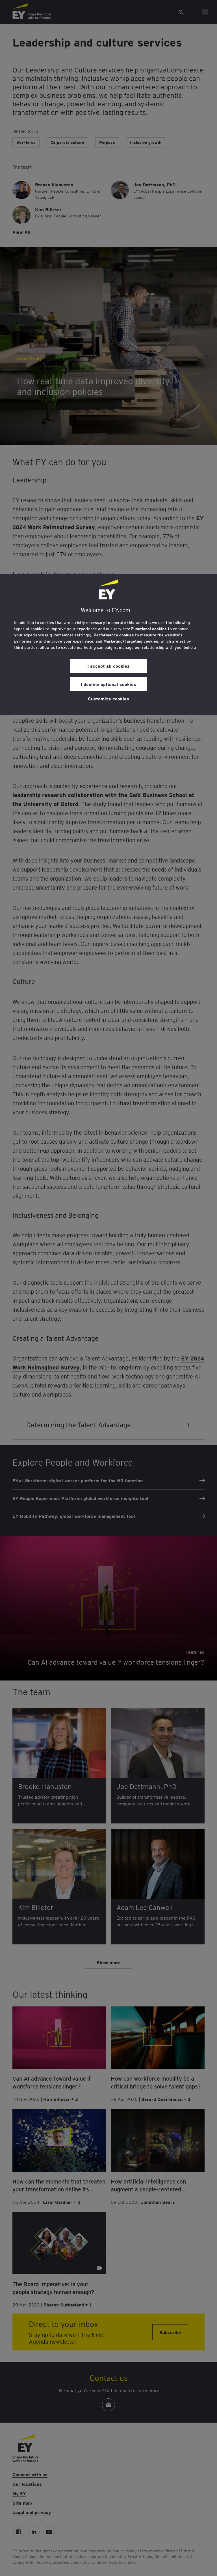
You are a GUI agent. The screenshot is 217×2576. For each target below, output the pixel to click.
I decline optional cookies (108, 684)
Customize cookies (108, 698)
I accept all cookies (108, 666)
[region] (108, 645)
